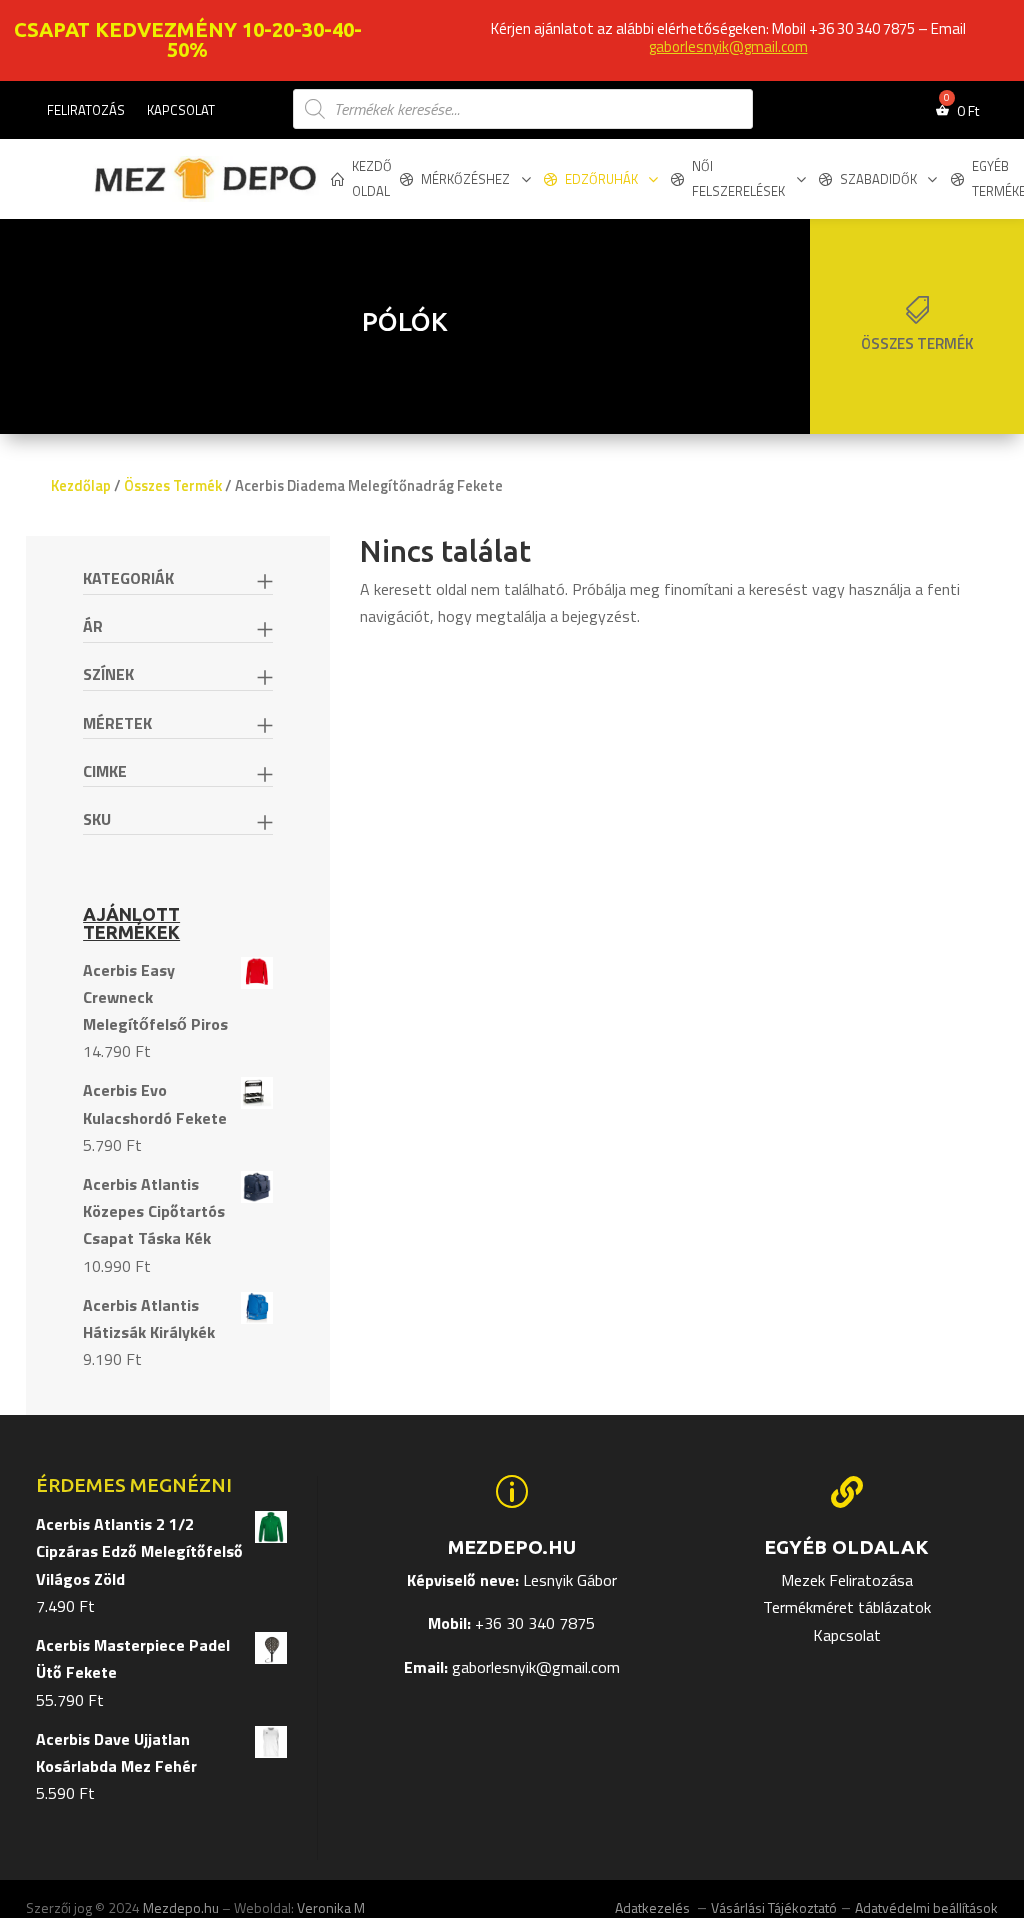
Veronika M (331, 1907)
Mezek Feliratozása (847, 1580)
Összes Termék (173, 485)
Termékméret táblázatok (847, 1607)
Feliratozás (86, 111)
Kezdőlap (81, 485)
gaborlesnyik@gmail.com (728, 46)
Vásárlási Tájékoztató (774, 1907)
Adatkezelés (654, 1907)
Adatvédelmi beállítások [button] (926, 1907)
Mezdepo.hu (181, 1907)
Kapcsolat (181, 111)
